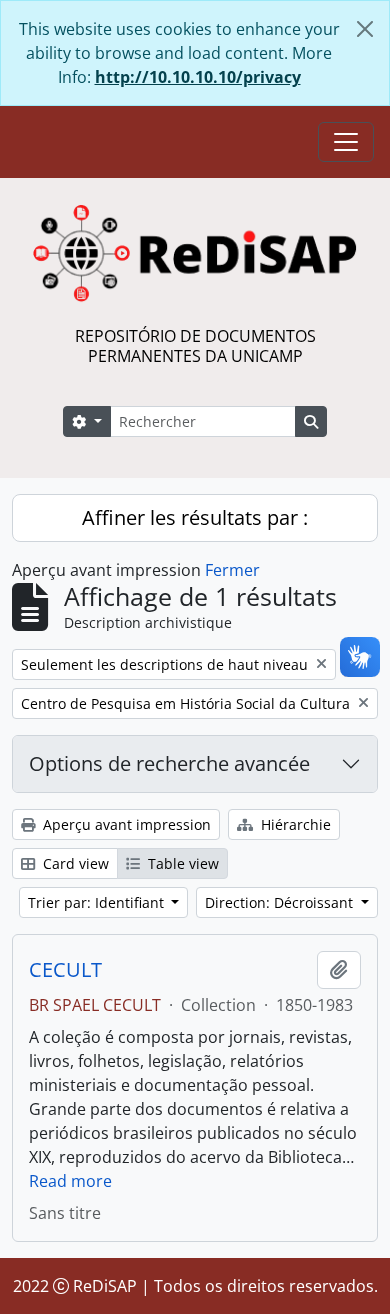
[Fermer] (365, 29)
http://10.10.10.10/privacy (198, 77)
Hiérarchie (294, 824)
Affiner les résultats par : (195, 517)
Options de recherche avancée (169, 763)
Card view (74, 863)
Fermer (232, 570)
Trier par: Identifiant (98, 902)
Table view (181, 863)
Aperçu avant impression (125, 824)
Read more (70, 1181)
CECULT (65, 970)
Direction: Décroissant (281, 902)
